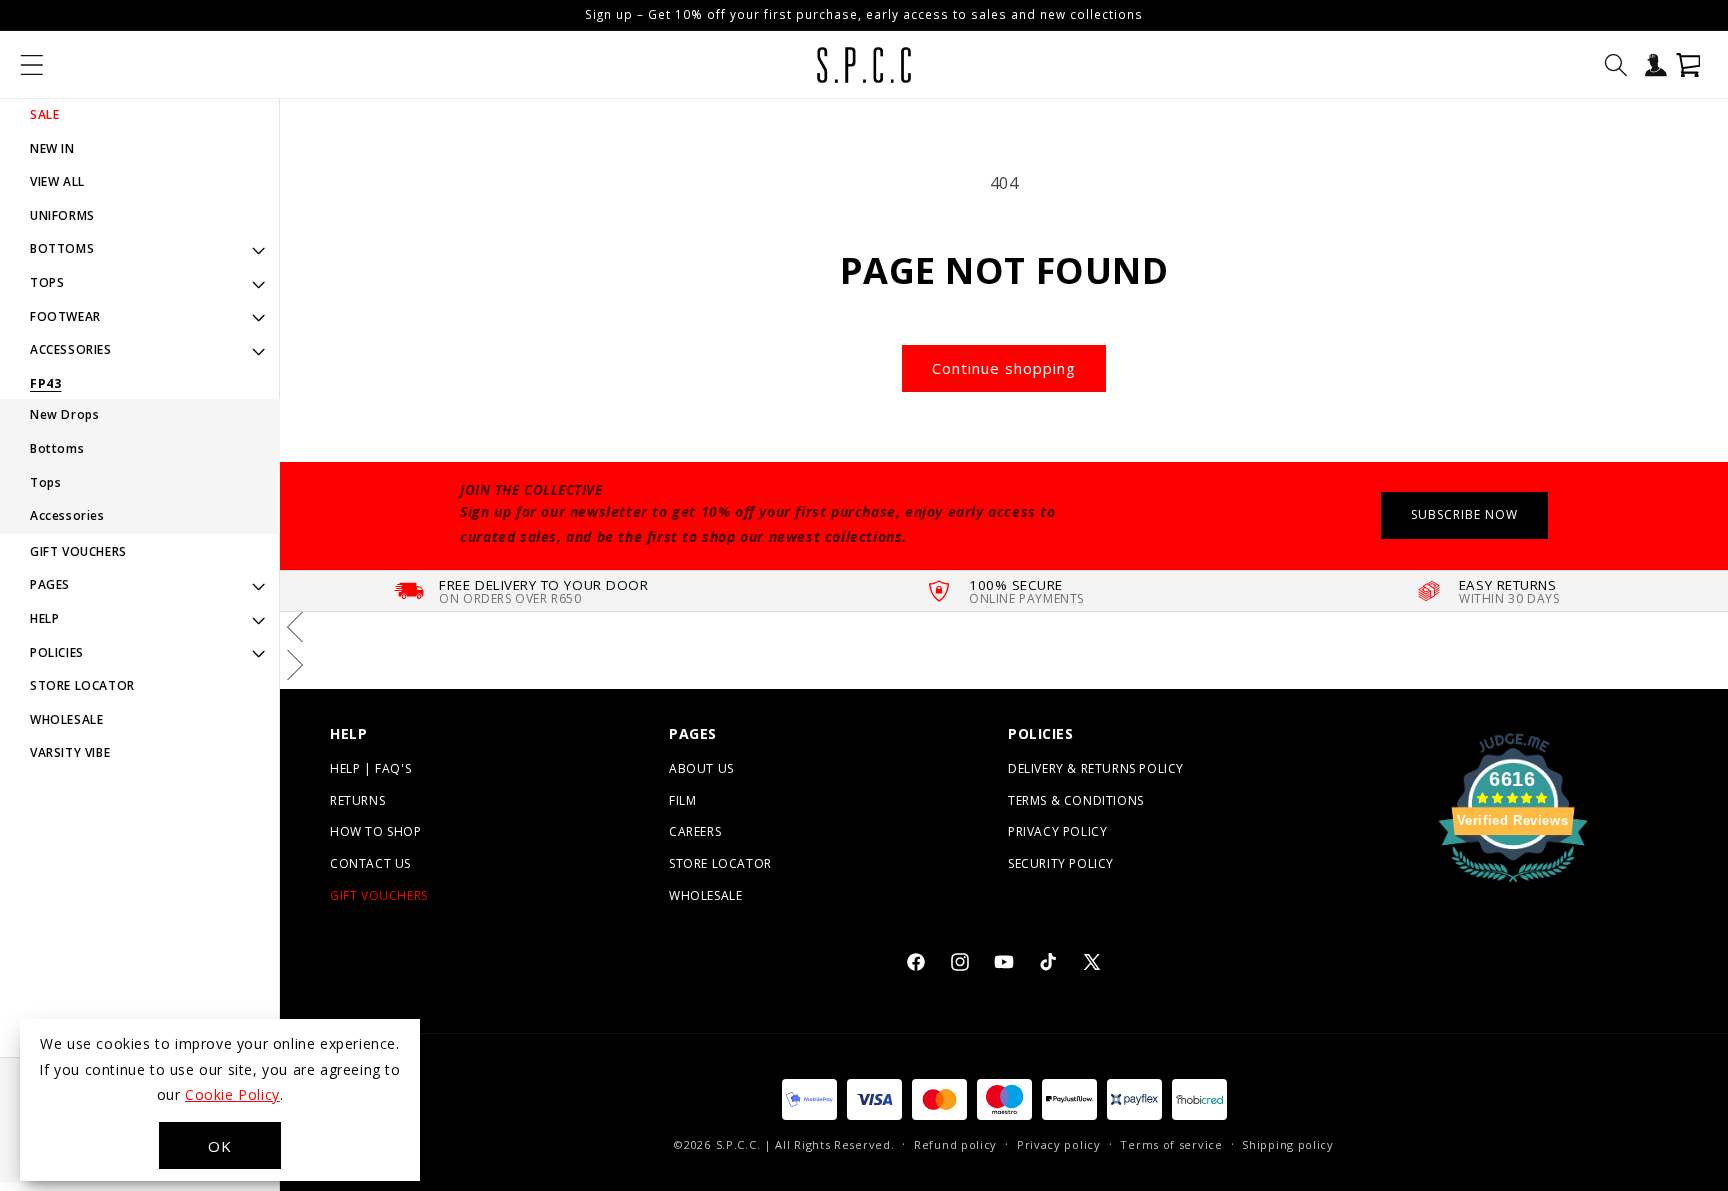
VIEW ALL (57, 181)
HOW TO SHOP (376, 831)
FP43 (45, 384)
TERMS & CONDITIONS (1076, 800)
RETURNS (357, 800)
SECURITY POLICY (1061, 863)
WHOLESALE (66, 719)
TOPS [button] (47, 282)
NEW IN (52, 148)
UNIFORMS (62, 215)
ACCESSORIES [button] (71, 349)
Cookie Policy (232, 1094)
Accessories (67, 515)
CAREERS (695, 831)
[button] (32, 65)
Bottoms (57, 448)
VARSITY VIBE (70, 752)
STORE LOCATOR (82, 685)
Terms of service (1171, 1144)
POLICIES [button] (57, 652)
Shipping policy (1288, 1144)
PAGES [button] (50, 584)
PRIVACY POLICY (1057, 831)
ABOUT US (701, 768)
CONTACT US (370, 863)
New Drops (64, 414)
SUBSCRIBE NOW (1464, 514)
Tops (45, 482)
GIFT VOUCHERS (78, 551)
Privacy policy (1059, 1144)
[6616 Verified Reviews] (1513, 885)
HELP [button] (44, 618)
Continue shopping (1004, 368)
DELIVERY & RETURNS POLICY (1096, 768)
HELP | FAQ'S (370, 768)
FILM (682, 800)
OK (220, 1146)
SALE (44, 114)
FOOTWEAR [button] (65, 316)
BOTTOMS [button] (62, 248)
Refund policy (955, 1144)
